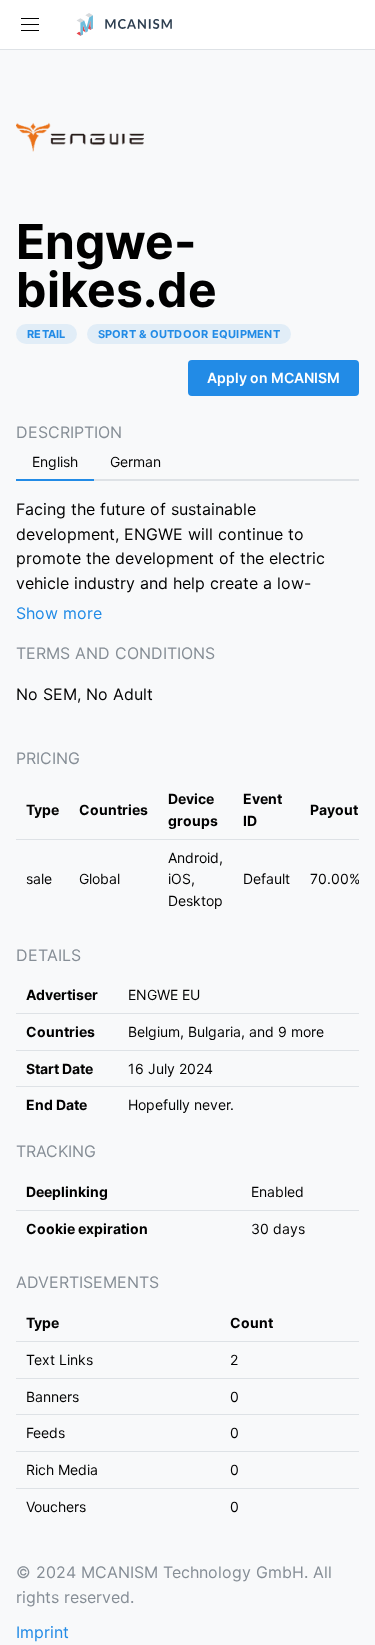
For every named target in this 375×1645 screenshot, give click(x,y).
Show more (59, 613)
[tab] (55, 463)
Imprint (42, 1632)
